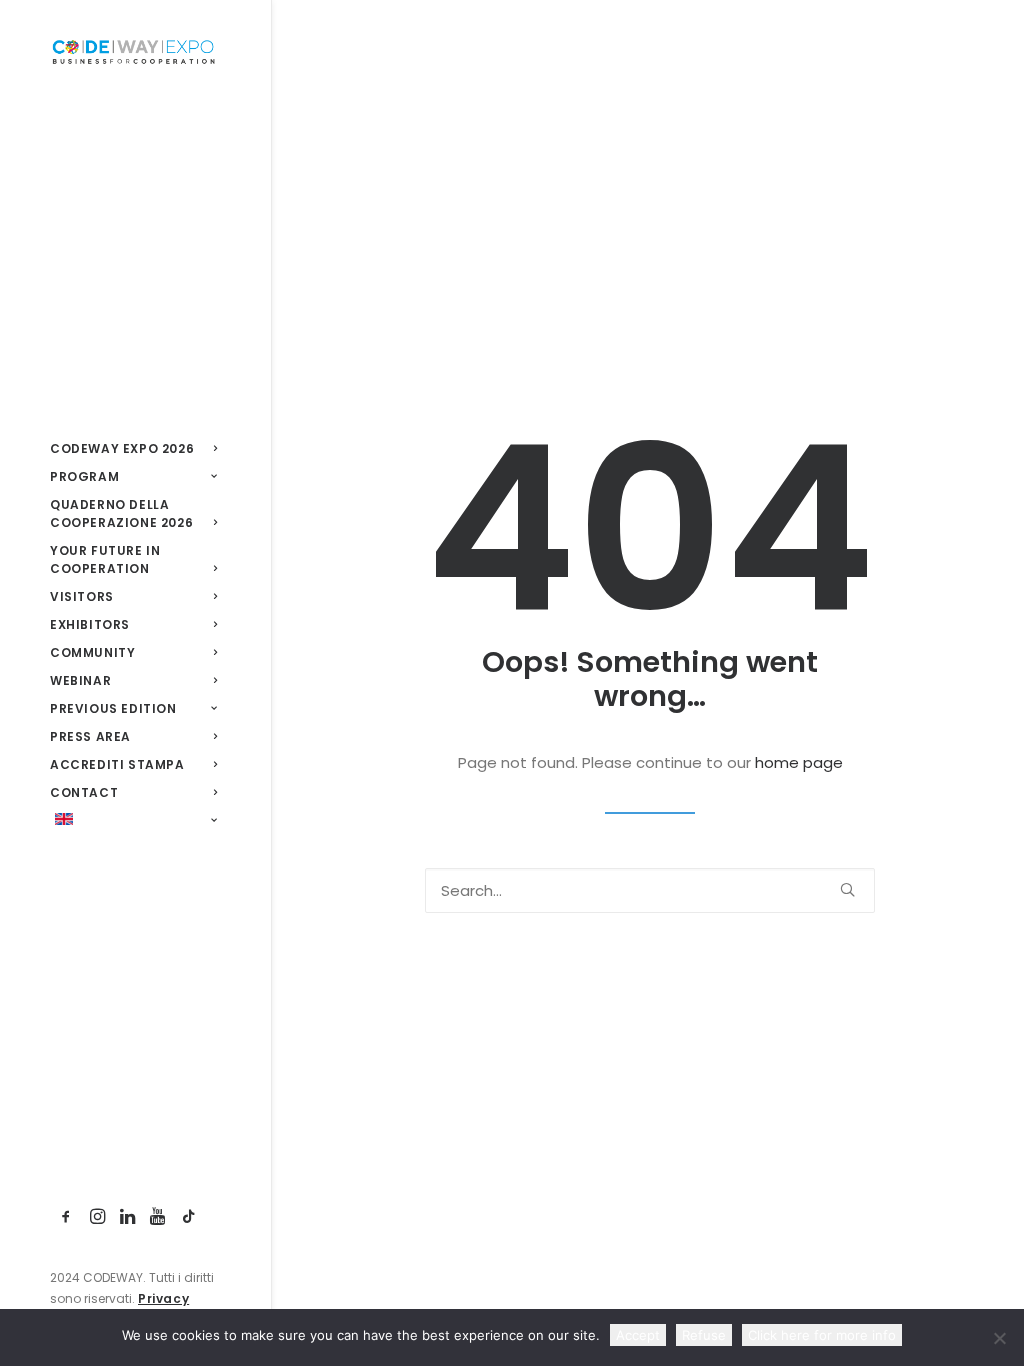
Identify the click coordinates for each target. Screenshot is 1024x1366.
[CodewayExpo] (133, 51)
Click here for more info (822, 1335)
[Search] (650, 890)
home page (799, 762)
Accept (638, 1335)
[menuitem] (66, 1217)
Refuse (704, 1335)
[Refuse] (999, 1338)
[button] (66, 1217)
